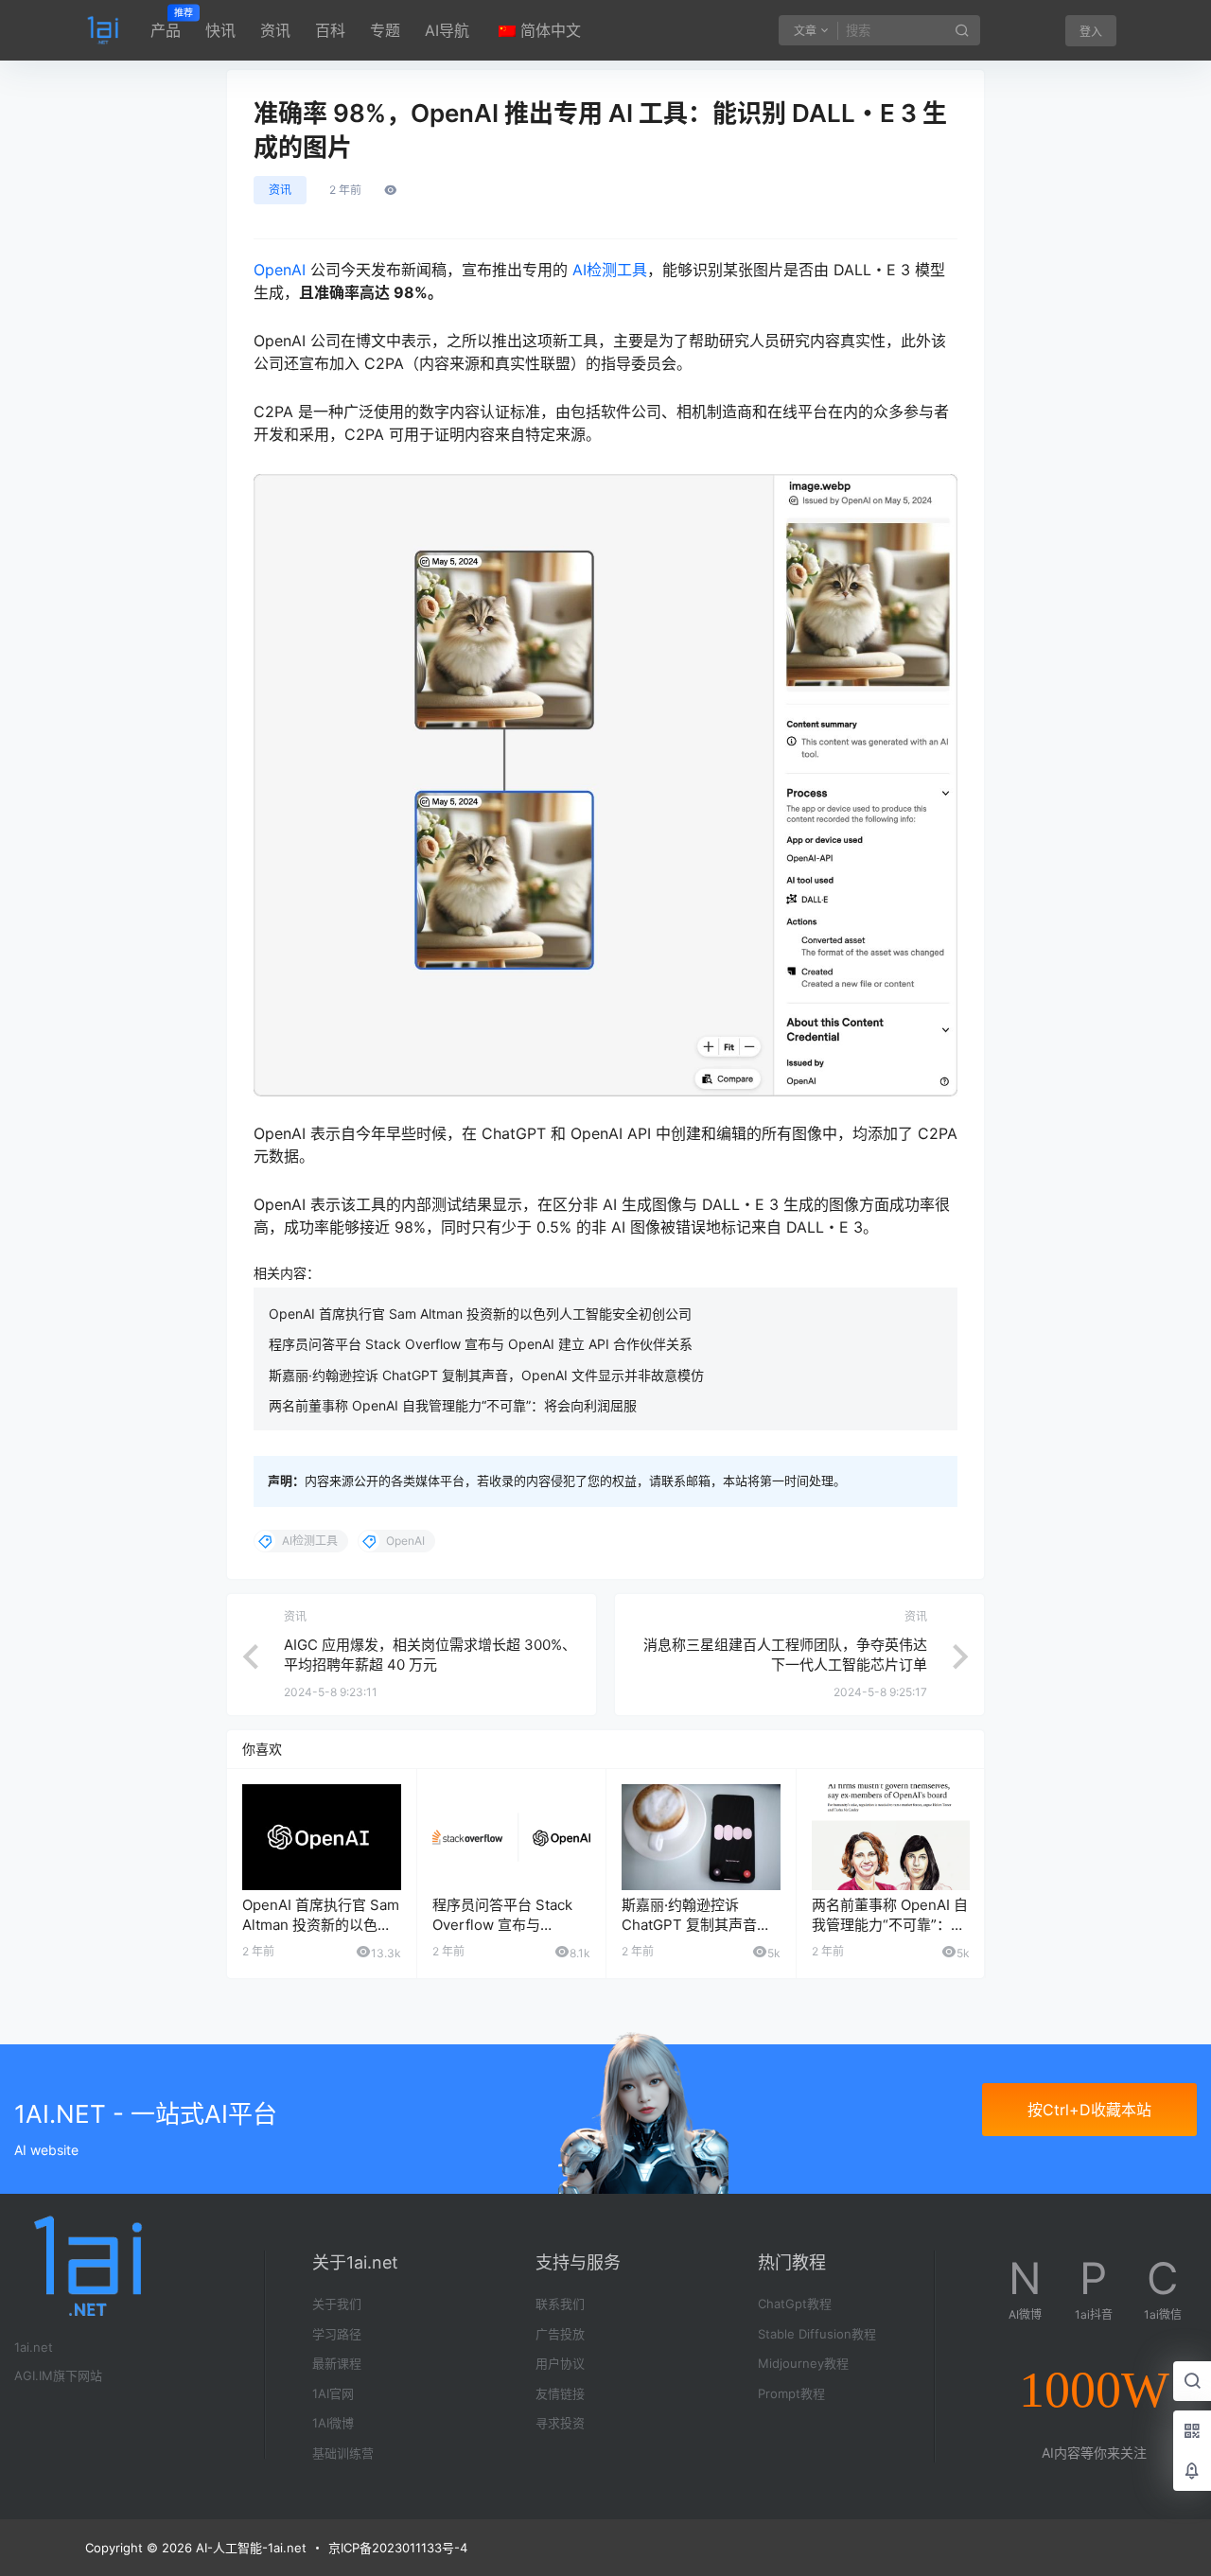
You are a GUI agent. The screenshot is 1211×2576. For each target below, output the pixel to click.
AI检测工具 (610, 270)
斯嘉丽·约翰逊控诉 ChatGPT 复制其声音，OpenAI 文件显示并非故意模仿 (486, 1375)
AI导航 (447, 30)
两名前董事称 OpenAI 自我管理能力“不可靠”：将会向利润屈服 (453, 1405)
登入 (1091, 32)
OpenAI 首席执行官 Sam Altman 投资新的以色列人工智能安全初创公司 (480, 1314)
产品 (166, 24)
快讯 (220, 30)
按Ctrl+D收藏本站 (1089, 2110)
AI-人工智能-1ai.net (249, 2548)
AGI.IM (34, 2375)
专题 (385, 30)
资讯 (275, 30)
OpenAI (280, 270)
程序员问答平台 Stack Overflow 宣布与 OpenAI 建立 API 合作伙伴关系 (481, 1344)
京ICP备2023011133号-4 (398, 2548)
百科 (330, 30)
